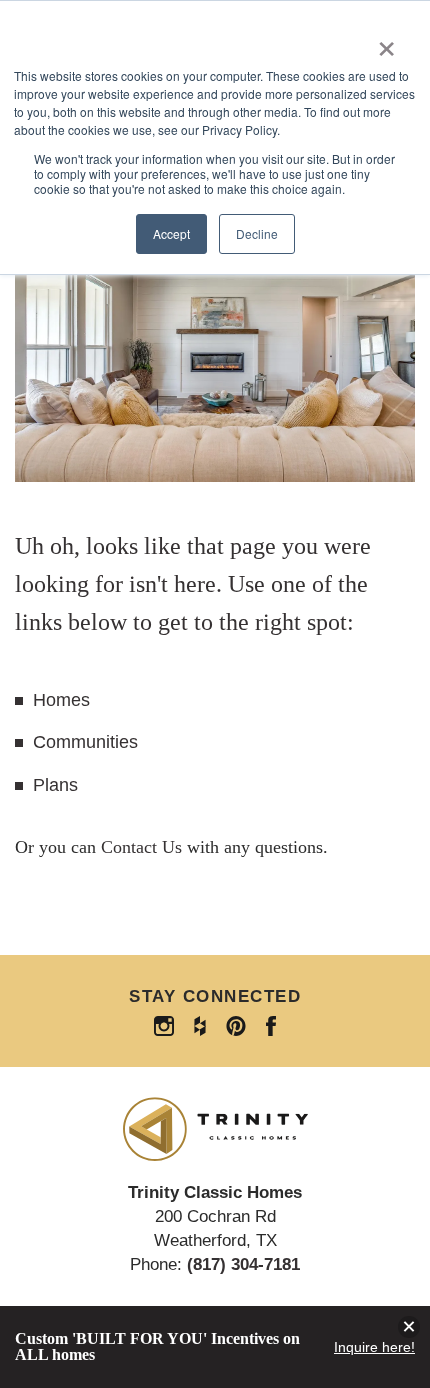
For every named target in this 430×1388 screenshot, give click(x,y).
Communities (85, 742)
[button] (409, 1327)
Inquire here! (374, 1347)
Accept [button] (171, 233)
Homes (61, 700)
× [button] (386, 42)
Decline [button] (257, 233)
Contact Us (141, 847)
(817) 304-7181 (243, 1264)
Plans (55, 785)
